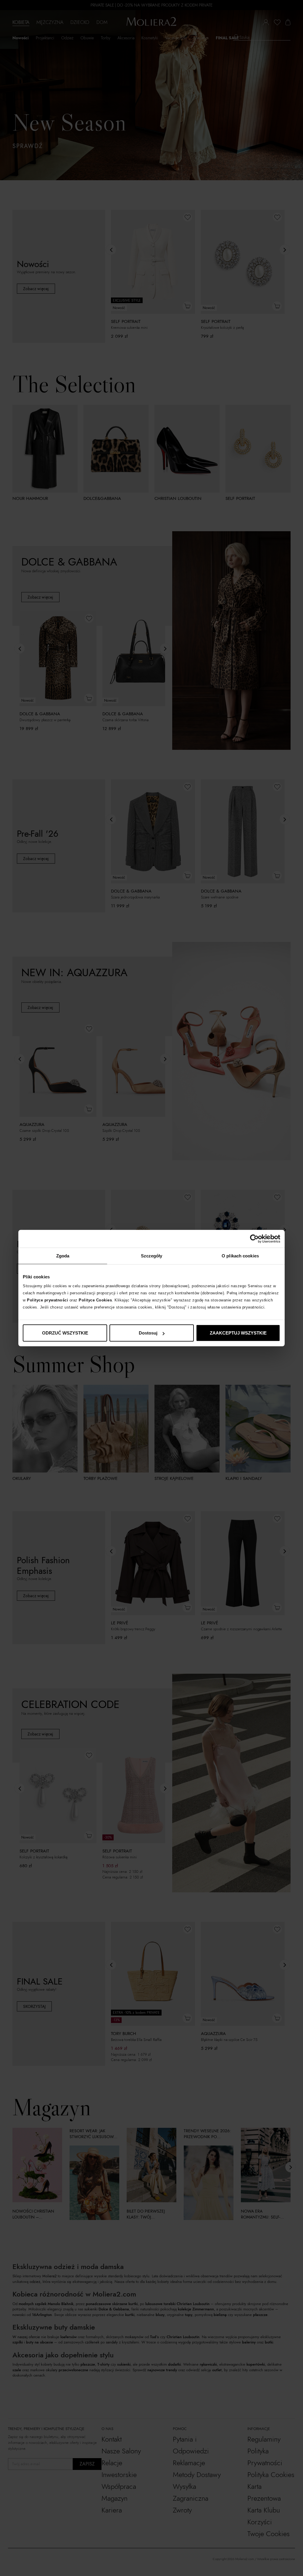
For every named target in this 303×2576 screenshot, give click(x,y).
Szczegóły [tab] (152, 1256)
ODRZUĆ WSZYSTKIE (65, 1333)
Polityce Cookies (95, 1300)
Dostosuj (148, 1333)
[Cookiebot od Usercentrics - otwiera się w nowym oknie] (254, 1239)
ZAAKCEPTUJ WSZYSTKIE (238, 1333)
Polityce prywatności (47, 1300)
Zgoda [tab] (63, 1256)
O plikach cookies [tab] (240, 1256)
